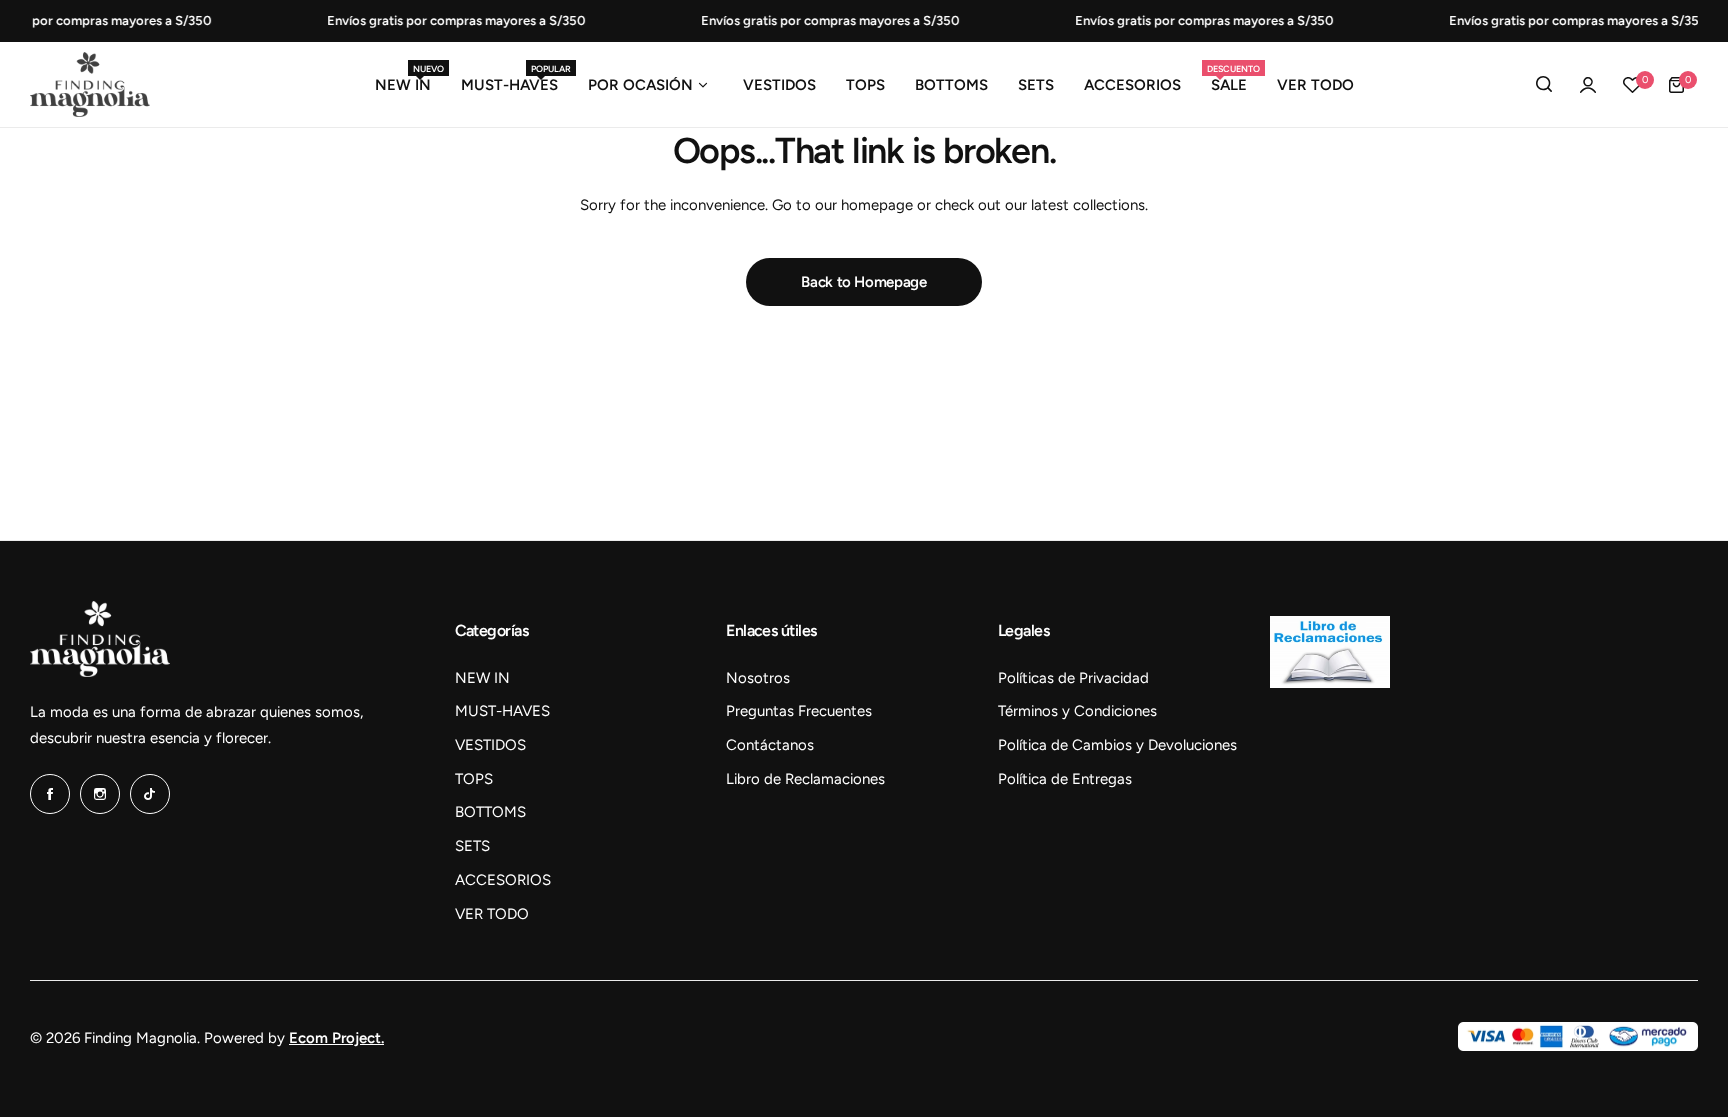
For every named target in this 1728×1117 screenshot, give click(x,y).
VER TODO (492, 914)
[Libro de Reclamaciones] (1330, 683)
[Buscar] (1544, 85)
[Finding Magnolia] (90, 84)
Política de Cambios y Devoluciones (1117, 745)
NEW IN (482, 678)
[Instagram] (100, 794)
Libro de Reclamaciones (805, 779)
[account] (1588, 85)
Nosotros (758, 678)
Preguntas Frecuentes (799, 711)
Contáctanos (770, 745)
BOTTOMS (490, 812)
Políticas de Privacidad (1073, 678)
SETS (472, 846)
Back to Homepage (863, 282)
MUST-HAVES (502, 711)
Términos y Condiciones (1077, 711)
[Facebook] (50, 794)
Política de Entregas (1065, 779)
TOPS (474, 779)
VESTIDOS (490, 745)
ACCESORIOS (503, 880)
